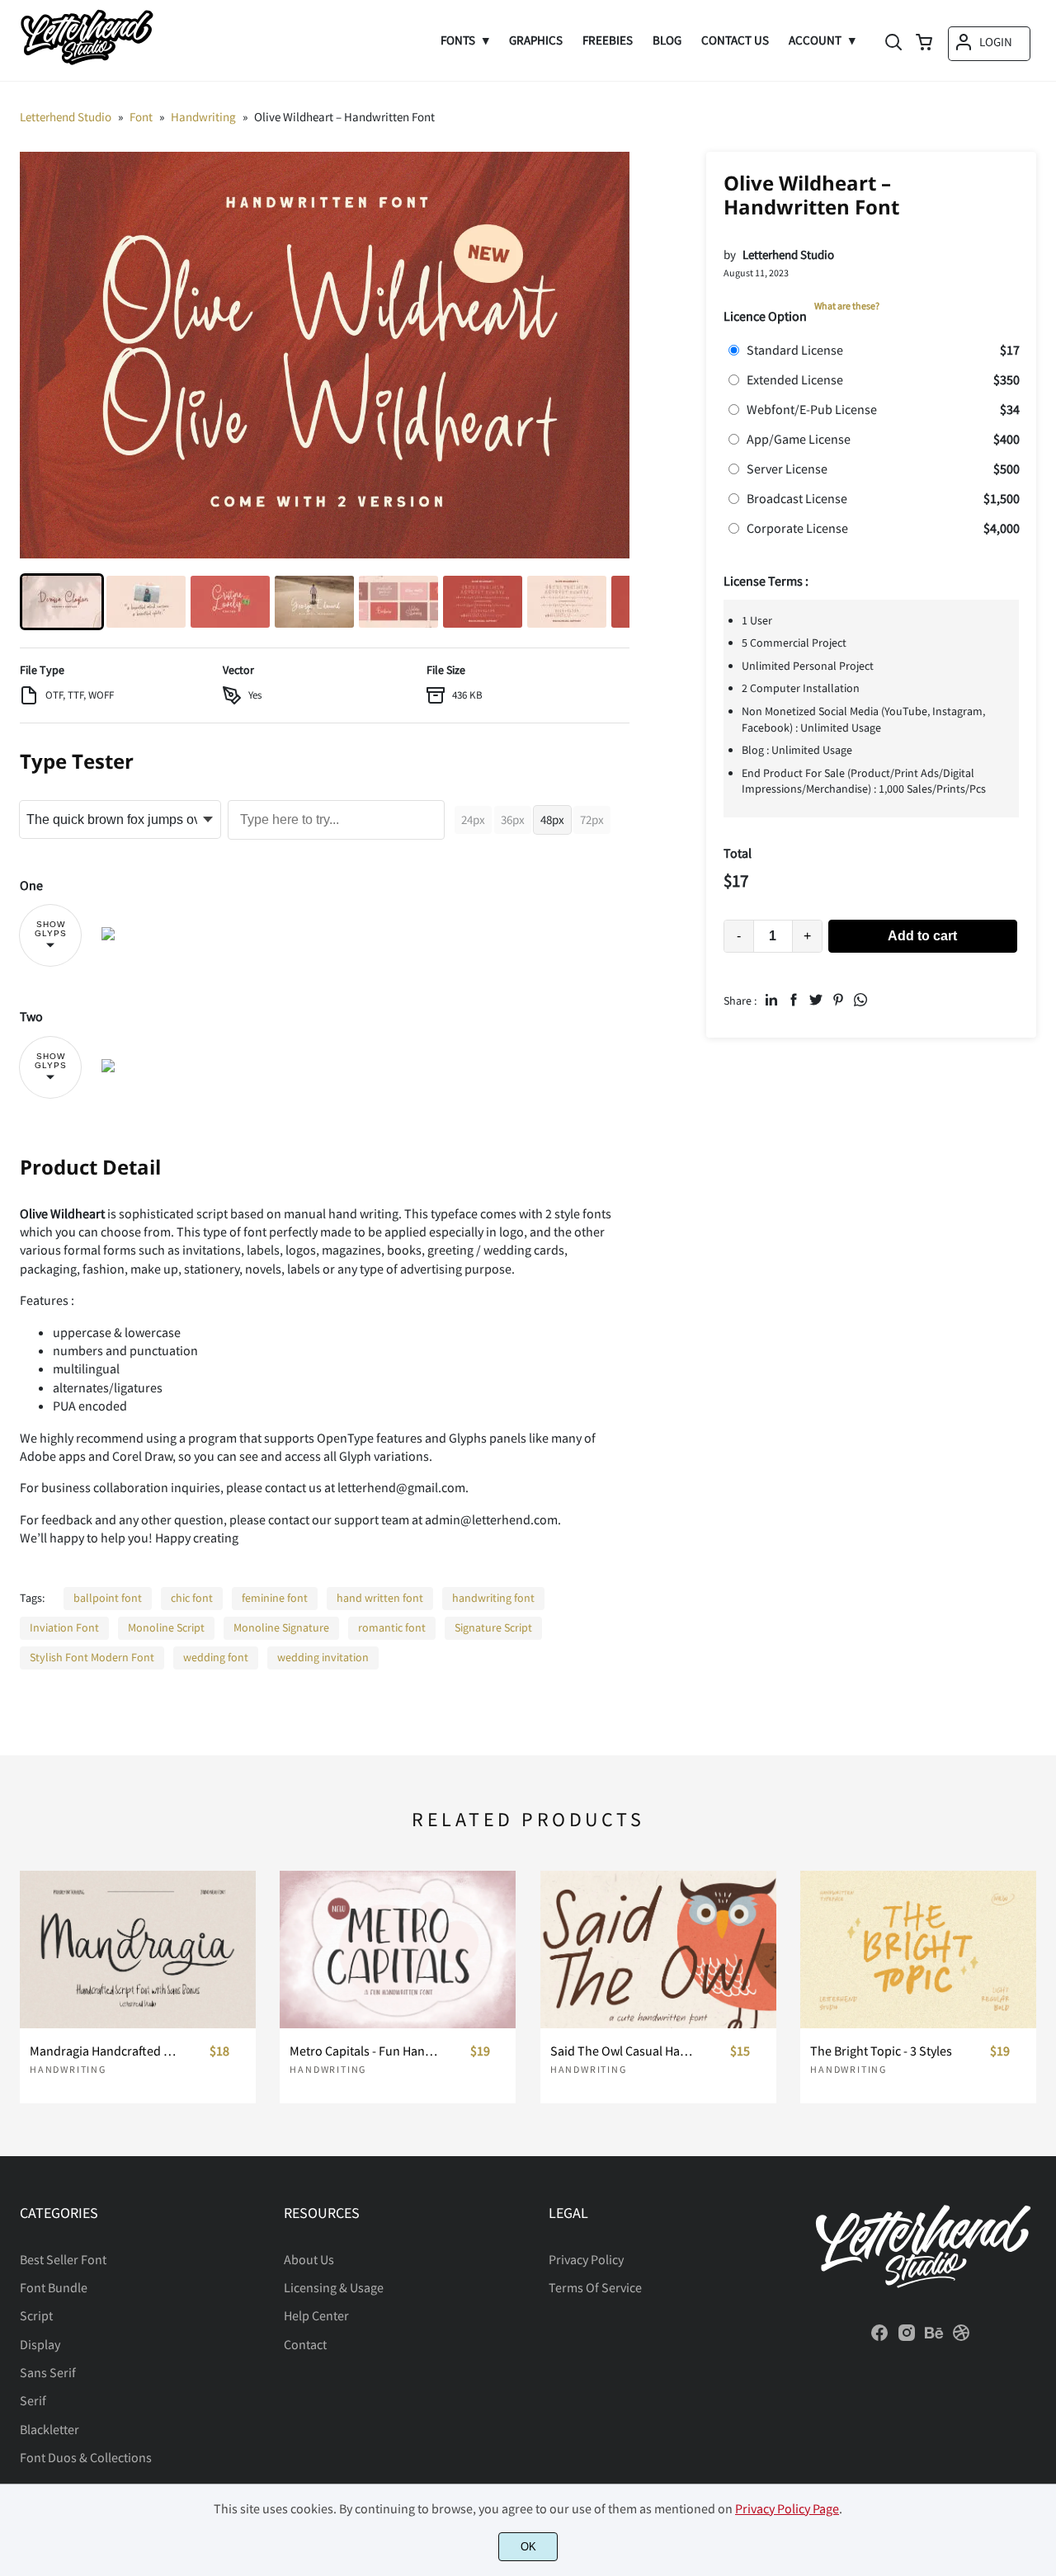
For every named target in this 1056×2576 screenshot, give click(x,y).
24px (473, 819)
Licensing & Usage (334, 2287)
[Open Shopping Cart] (924, 44)
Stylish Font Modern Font (92, 1657)
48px (552, 819)
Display (40, 2344)
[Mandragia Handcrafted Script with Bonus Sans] (138, 1949)
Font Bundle (54, 2287)
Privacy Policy (586, 2259)
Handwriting (68, 2069)
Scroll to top (1041, 2131)
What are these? (847, 306)
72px (592, 819)
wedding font (216, 1657)
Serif (33, 2400)
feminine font (275, 1598)
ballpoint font (108, 1598)
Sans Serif (48, 2372)
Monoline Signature (281, 1627)
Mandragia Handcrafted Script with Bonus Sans (104, 2051)
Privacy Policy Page (787, 2508)
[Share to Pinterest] (838, 1000)
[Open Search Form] (893, 44)
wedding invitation (323, 1657)
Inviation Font (64, 1627)
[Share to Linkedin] (771, 1000)
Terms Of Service (595, 2287)
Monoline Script (166, 1627)
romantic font (392, 1627)
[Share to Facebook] (794, 1000)
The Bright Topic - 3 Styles (881, 2051)
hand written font (380, 1598)
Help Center (316, 2315)
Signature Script (493, 1627)
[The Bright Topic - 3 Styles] (918, 1949)
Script (36, 2315)
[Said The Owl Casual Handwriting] (658, 1949)
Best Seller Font (63, 2259)
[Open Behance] (934, 2338)
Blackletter (49, 2429)
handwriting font (493, 1598)
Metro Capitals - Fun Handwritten (364, 2051)
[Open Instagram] (907, 2338)
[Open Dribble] (961, 2338)
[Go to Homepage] (87, 64)
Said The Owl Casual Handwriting (625, 2051)
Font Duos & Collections (86, 2457)
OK (528, 2547)
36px (513, 819)
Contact (305, 2344)
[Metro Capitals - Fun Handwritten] (398, 1949)
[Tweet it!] (816, 1000)
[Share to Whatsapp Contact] (860, 1000)
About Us (309, 2259)
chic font (192, 1598)
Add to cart (922, 936)
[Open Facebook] (879, 2338)
